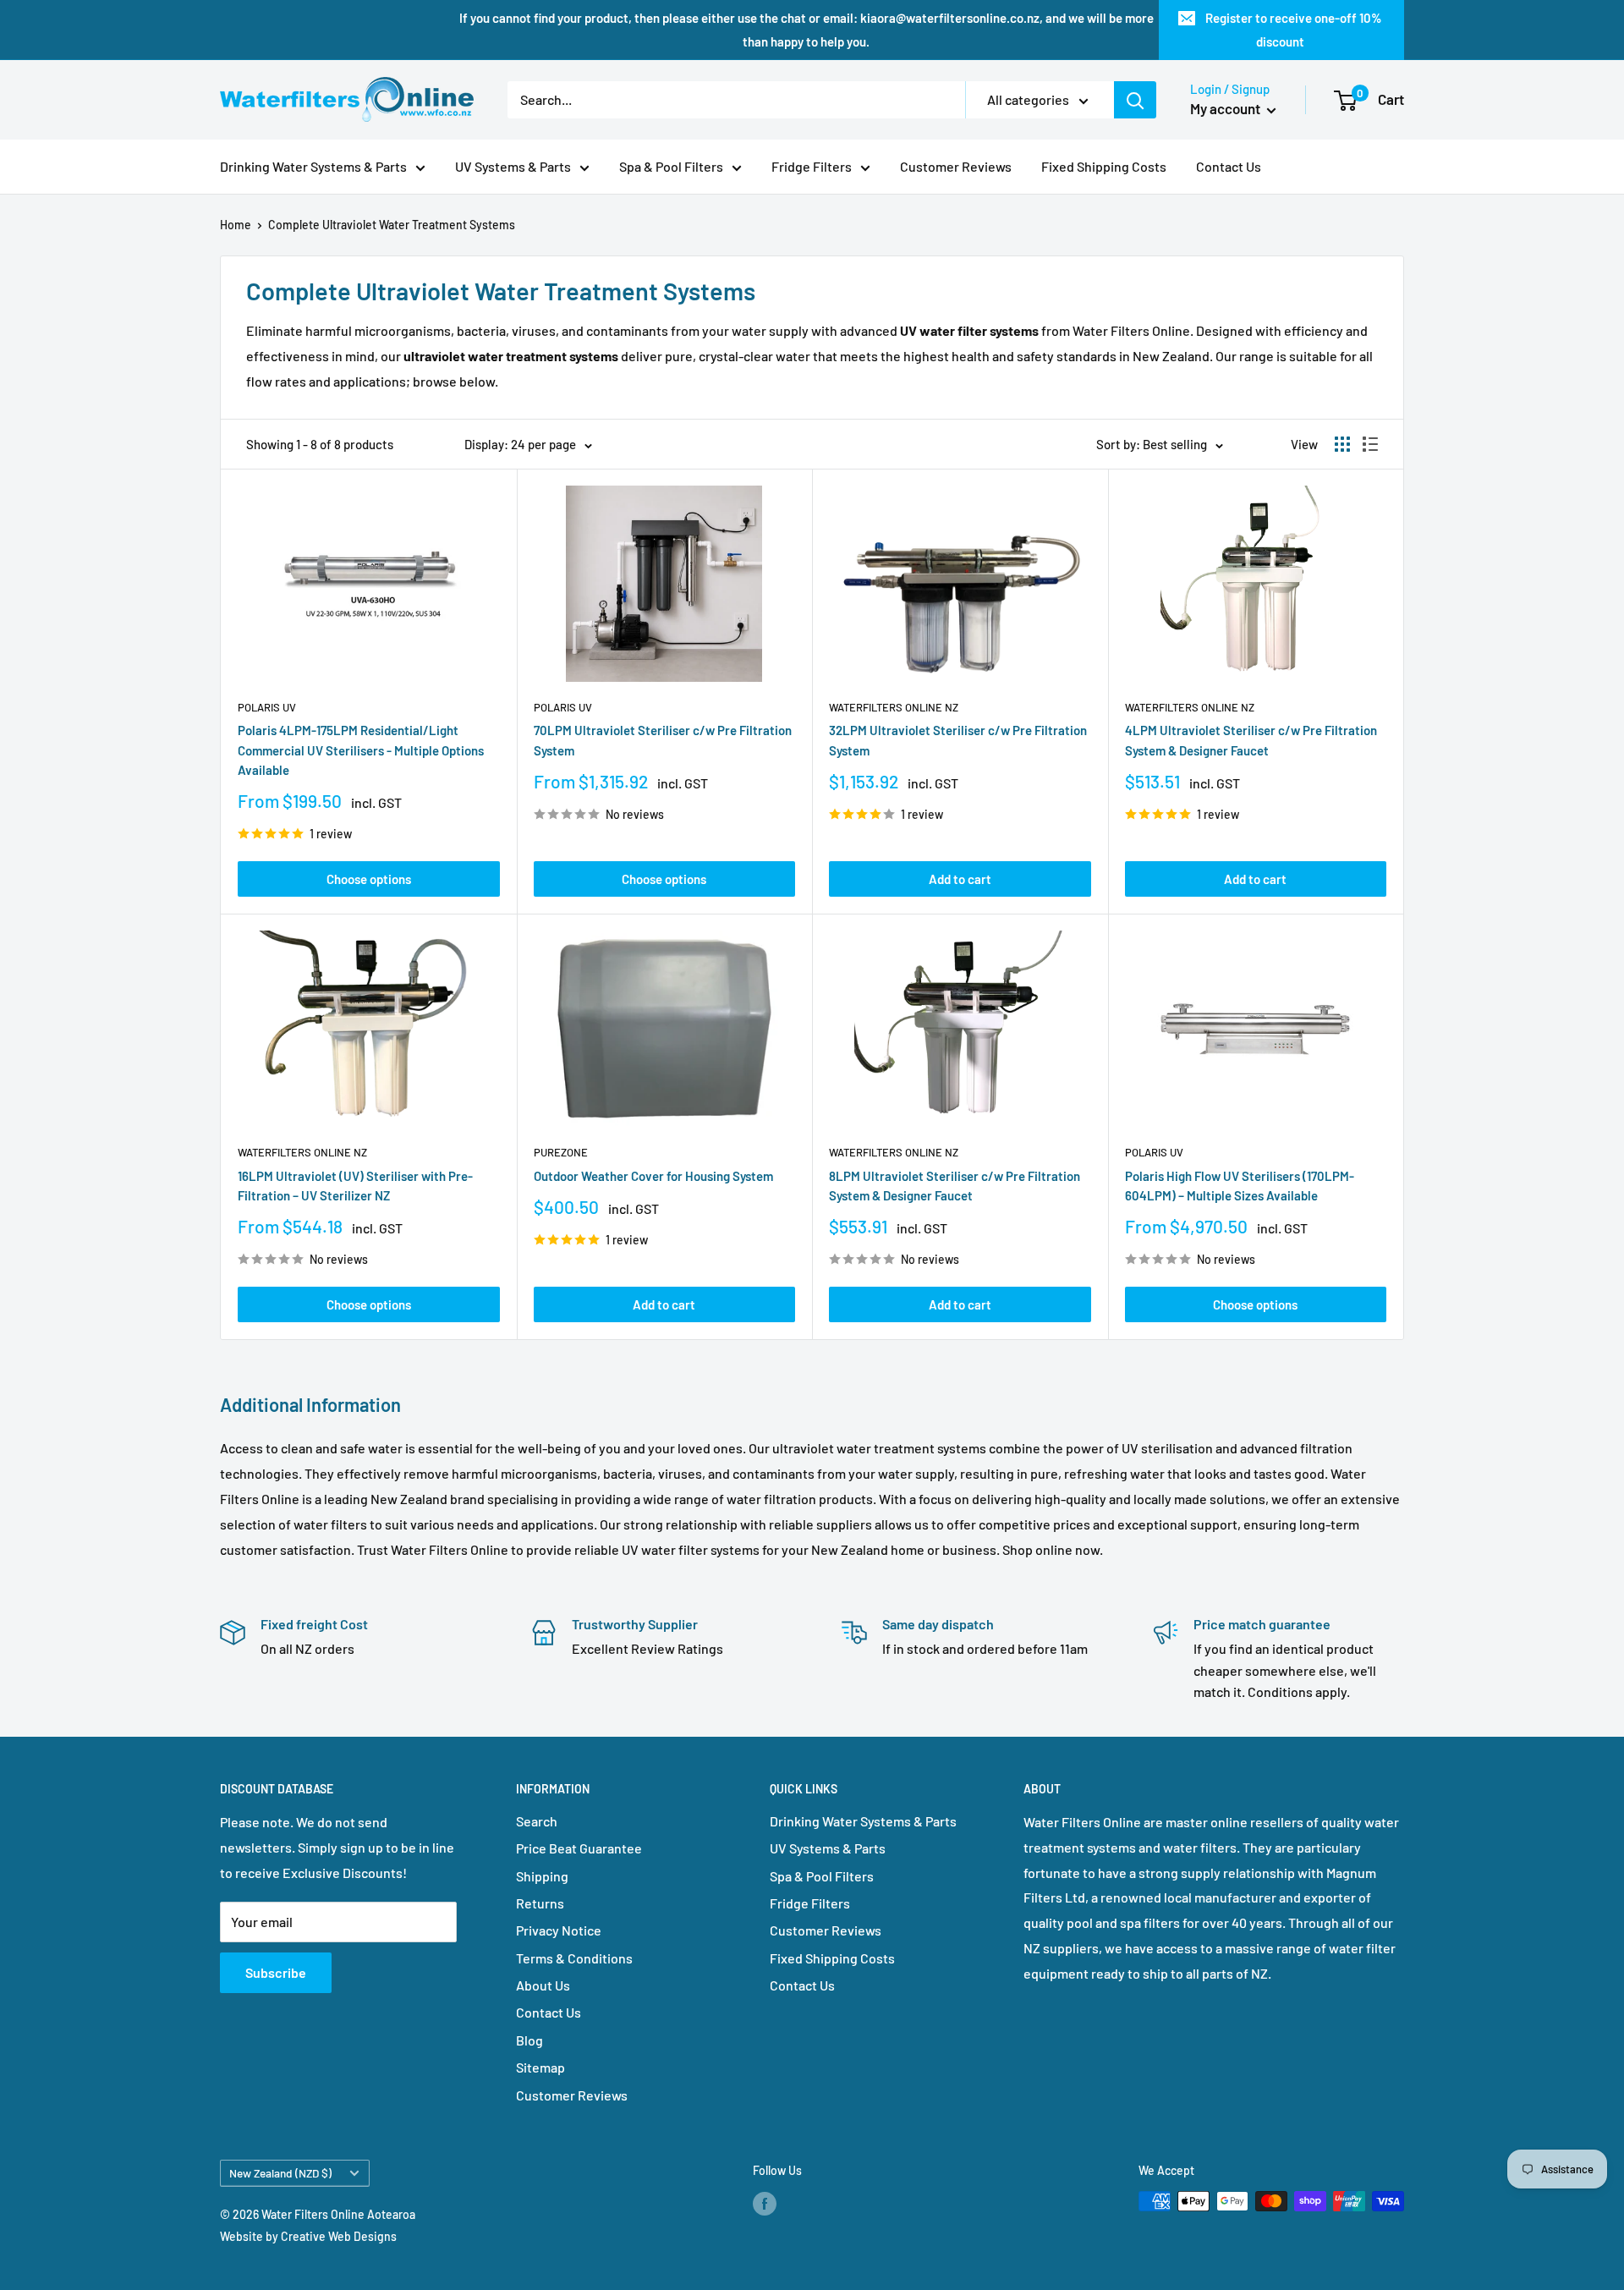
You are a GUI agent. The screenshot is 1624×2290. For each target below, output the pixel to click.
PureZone (561, 1152)
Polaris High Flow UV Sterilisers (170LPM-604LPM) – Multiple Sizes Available (1240, 1186)
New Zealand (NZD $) (280, 2173)
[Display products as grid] (1342, 444)
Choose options (369, 879)
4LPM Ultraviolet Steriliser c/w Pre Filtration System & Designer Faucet (1251, 740)
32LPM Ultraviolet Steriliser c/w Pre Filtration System (958, 740)
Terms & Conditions (574, 1958)
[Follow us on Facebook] (765, 2203)
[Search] (1135, 100)
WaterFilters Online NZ (894, 707)
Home (236, 225)
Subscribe (276, 1972)
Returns (540, 1903)
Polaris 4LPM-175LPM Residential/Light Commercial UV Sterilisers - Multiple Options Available (361, 750)
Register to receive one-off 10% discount (1294, 30)
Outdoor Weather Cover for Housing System (653, 1176)
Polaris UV (267, 707)
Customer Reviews (956, 166)
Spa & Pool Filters (671, 166)
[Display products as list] (1370, 444)
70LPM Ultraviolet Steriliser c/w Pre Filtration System (663, 740)
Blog (529, 2040)
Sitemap (540, 2067)
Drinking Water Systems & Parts (313, 166)
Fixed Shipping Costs (1104, 166)
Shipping (542, 1876)
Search (537, 1821)
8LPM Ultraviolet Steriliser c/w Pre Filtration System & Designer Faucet (955, 1186)
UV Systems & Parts (513, 166)
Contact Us (1229, 166)
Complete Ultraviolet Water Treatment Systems (392, 225)
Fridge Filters (812, 166)
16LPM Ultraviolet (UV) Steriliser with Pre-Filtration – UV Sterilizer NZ (355, 1186)
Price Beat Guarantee (579, 1848)
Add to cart (960, 879)
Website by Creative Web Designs (308, 2236)
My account (1226, 108)
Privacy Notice (559, 1930)
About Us (543, 1985)
